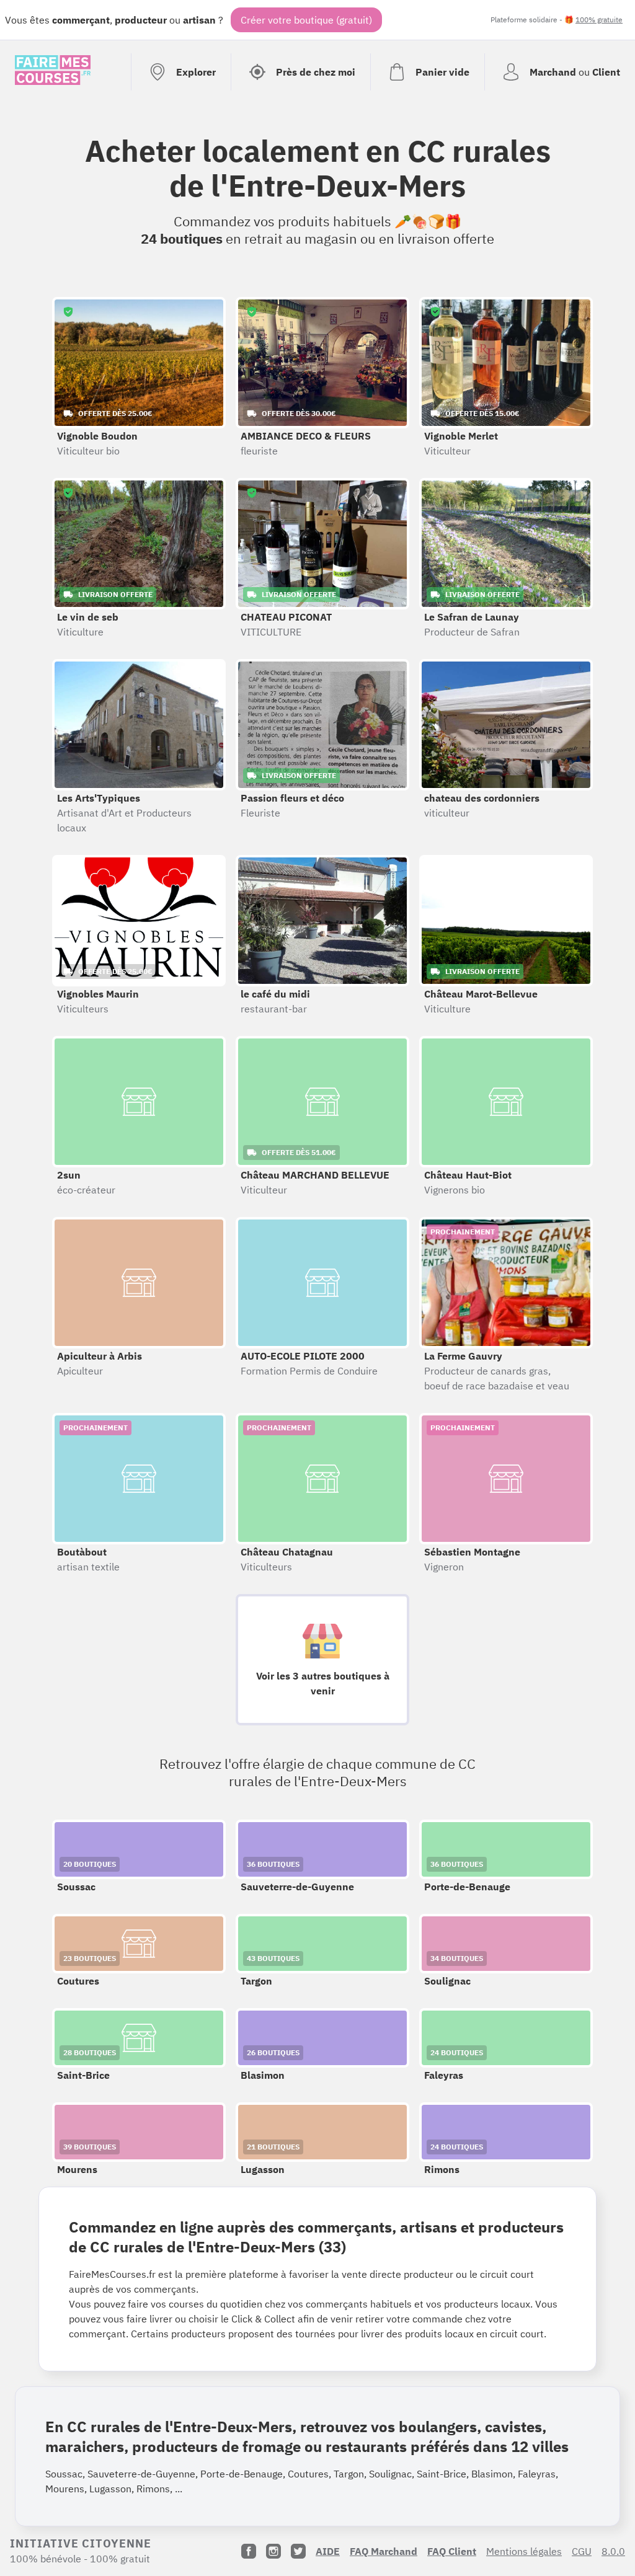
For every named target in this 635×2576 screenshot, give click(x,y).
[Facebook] (249, 2551)
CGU (582, 2551)
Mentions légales (524, 2551)
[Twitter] (298, 2551)
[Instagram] (273, 2551)
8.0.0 (613, 2551)
